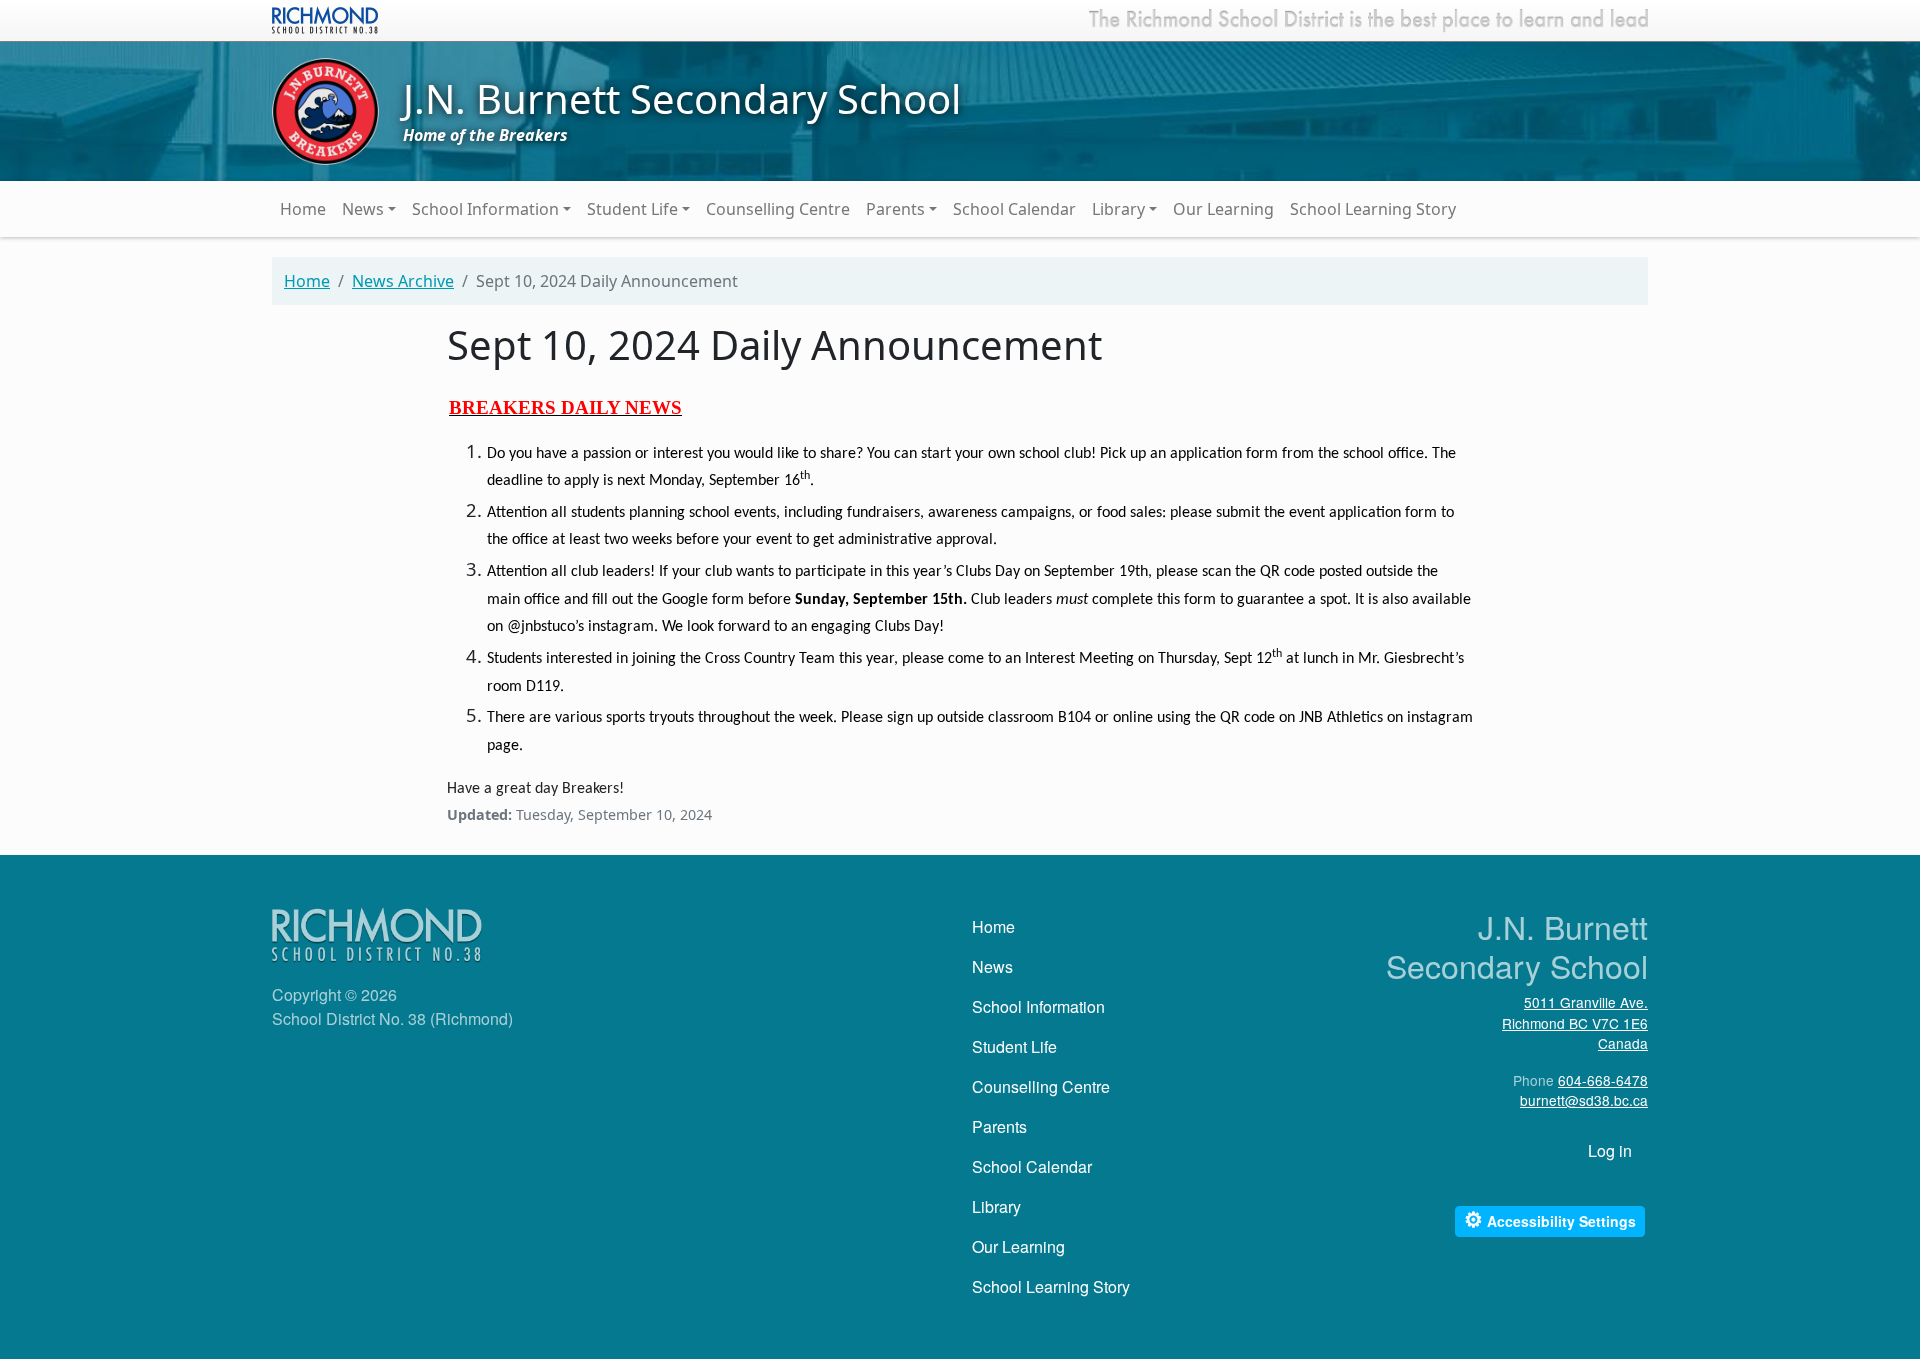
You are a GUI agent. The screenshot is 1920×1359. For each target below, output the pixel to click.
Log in (1610, 1150)
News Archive (403, 281)
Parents (895, 209)
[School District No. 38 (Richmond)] (325, 18)
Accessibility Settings (1550, 1219)
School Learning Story (1373, 209)
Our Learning (1223, 209)
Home (303, 209)
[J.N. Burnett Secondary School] (325, 110)
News (363, 209)
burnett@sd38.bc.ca (1584, 1100)
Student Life (632, 209)
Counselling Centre (778, 209)
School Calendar (1014, 209)
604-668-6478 (1603, 1080)
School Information (485, 209)
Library (1118, 209)
